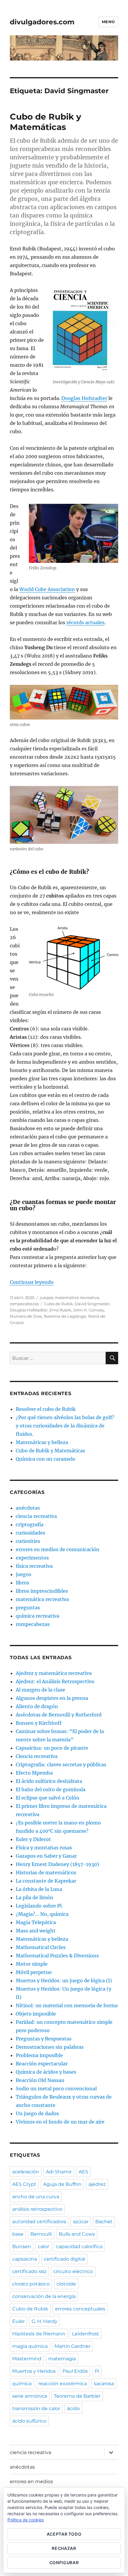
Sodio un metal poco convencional (56, 2089)
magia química (30, 2346)
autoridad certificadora (39, 2222)
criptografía (30, 1524)
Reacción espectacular (42, 2064)
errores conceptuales (80, 2309)
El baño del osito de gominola (51, 1789)
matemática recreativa (77, 1297)
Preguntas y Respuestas (44, 2039)
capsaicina (25, 2259)
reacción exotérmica (63, 2384)
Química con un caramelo (46, 1459)
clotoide (66, 2284)
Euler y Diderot (33, 1839)
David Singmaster (92, 1304)
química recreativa (38, 1616)
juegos (46, 1297)
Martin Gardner (72, 2346)
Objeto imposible (36, 2014)
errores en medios (31, 2481)
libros (22, 1583)
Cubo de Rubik (58, 1304)
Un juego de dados (37, 2113)
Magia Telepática (36, 1922)
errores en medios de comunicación (58, 1549)
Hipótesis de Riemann (39, 2334)
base (18, 2234)
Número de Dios (26, 1316)
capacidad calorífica (79, 2247)
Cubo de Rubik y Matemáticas (46, 122)
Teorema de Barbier (77, 2396)
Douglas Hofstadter (84, 398)
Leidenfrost (86, 2334)
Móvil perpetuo (34, 1972)
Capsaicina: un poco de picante (52, 1748)
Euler (18, 2321)
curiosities (28, 1541)
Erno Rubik (60, 1310)
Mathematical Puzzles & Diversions (57, 1956)
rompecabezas (24, 1304)
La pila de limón (35, 1897)
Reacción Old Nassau (40, 2080)
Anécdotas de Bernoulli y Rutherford (59, 1715)
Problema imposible (39, 2055)
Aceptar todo (64, 2534)
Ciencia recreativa (37, 1756)
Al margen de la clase (40, 1690)
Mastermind (27, 2359)
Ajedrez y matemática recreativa (54, 1673)
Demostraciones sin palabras (50, 2047)
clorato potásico (31, 2284)
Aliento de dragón (37, 1706)
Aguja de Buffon (62, 2184)
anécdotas (28, 1508)
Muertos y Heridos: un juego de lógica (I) (64, 1981)
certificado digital (64, 2259)
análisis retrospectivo (37, 2209)
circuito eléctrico (73, 2271)
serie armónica (30, 2396)
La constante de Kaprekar (46, 1881)
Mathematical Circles (41, 1947)
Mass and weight (36, 1931)
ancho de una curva (36, 2197)
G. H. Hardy (45, 2321)
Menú (108, 22)
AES (83, 2172)
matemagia (62, 2359)
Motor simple (32, 1964)
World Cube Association (47, 589)
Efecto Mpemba (34, 1773)
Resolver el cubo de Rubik (46, 1409)
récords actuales (85, 622)
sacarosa (104, 2384)
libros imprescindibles (42, 1591)
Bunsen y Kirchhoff (39, 1723)
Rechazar (64, 2548)
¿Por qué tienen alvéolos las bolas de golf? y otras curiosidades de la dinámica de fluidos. (65, 1426)
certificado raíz (29, 2271)
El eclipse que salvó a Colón (48, 1798)
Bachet (104, 2222)
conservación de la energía (44, 2296)
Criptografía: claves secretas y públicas (61, 1765)
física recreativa (34, 1566)
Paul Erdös (75, 2371)
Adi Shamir (59, 2172)
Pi (97, 2371)
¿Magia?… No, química (42, 1914)
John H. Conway (89, 1310)
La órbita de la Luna (39, 1889)
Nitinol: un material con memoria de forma (67, 2005)
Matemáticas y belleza (42, 1442)
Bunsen (22, 2247)
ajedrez (97, 2184)
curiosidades (31, 1533)
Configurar (64, 2562)
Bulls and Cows (77, 2234)
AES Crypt (24, 2184)
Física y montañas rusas (44, 1848)
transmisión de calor (36, 2409)
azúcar (81, 2222)
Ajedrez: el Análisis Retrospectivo (55, 1681)
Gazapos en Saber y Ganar (46, 1856)
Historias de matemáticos (46, 1873)
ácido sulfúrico (29, 2421)
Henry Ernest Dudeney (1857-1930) (57, 1864)
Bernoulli (41, 2234)
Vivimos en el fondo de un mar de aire (60, 2122)
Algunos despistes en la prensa (52, 1698)
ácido (73, 2409)
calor (43, 2247)
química (22, 2384)
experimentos (32, 1558)
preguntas (28, 1608)
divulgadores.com (42, 22)
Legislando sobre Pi (39, 1906)
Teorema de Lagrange (65, 1316)
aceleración (26, 2172)
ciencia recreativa (36, 1516)
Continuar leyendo (32, 1282)
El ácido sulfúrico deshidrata (49, 1781)
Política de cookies (26, 2520)
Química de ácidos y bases (46, 2072)
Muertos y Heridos (34, 2371)
